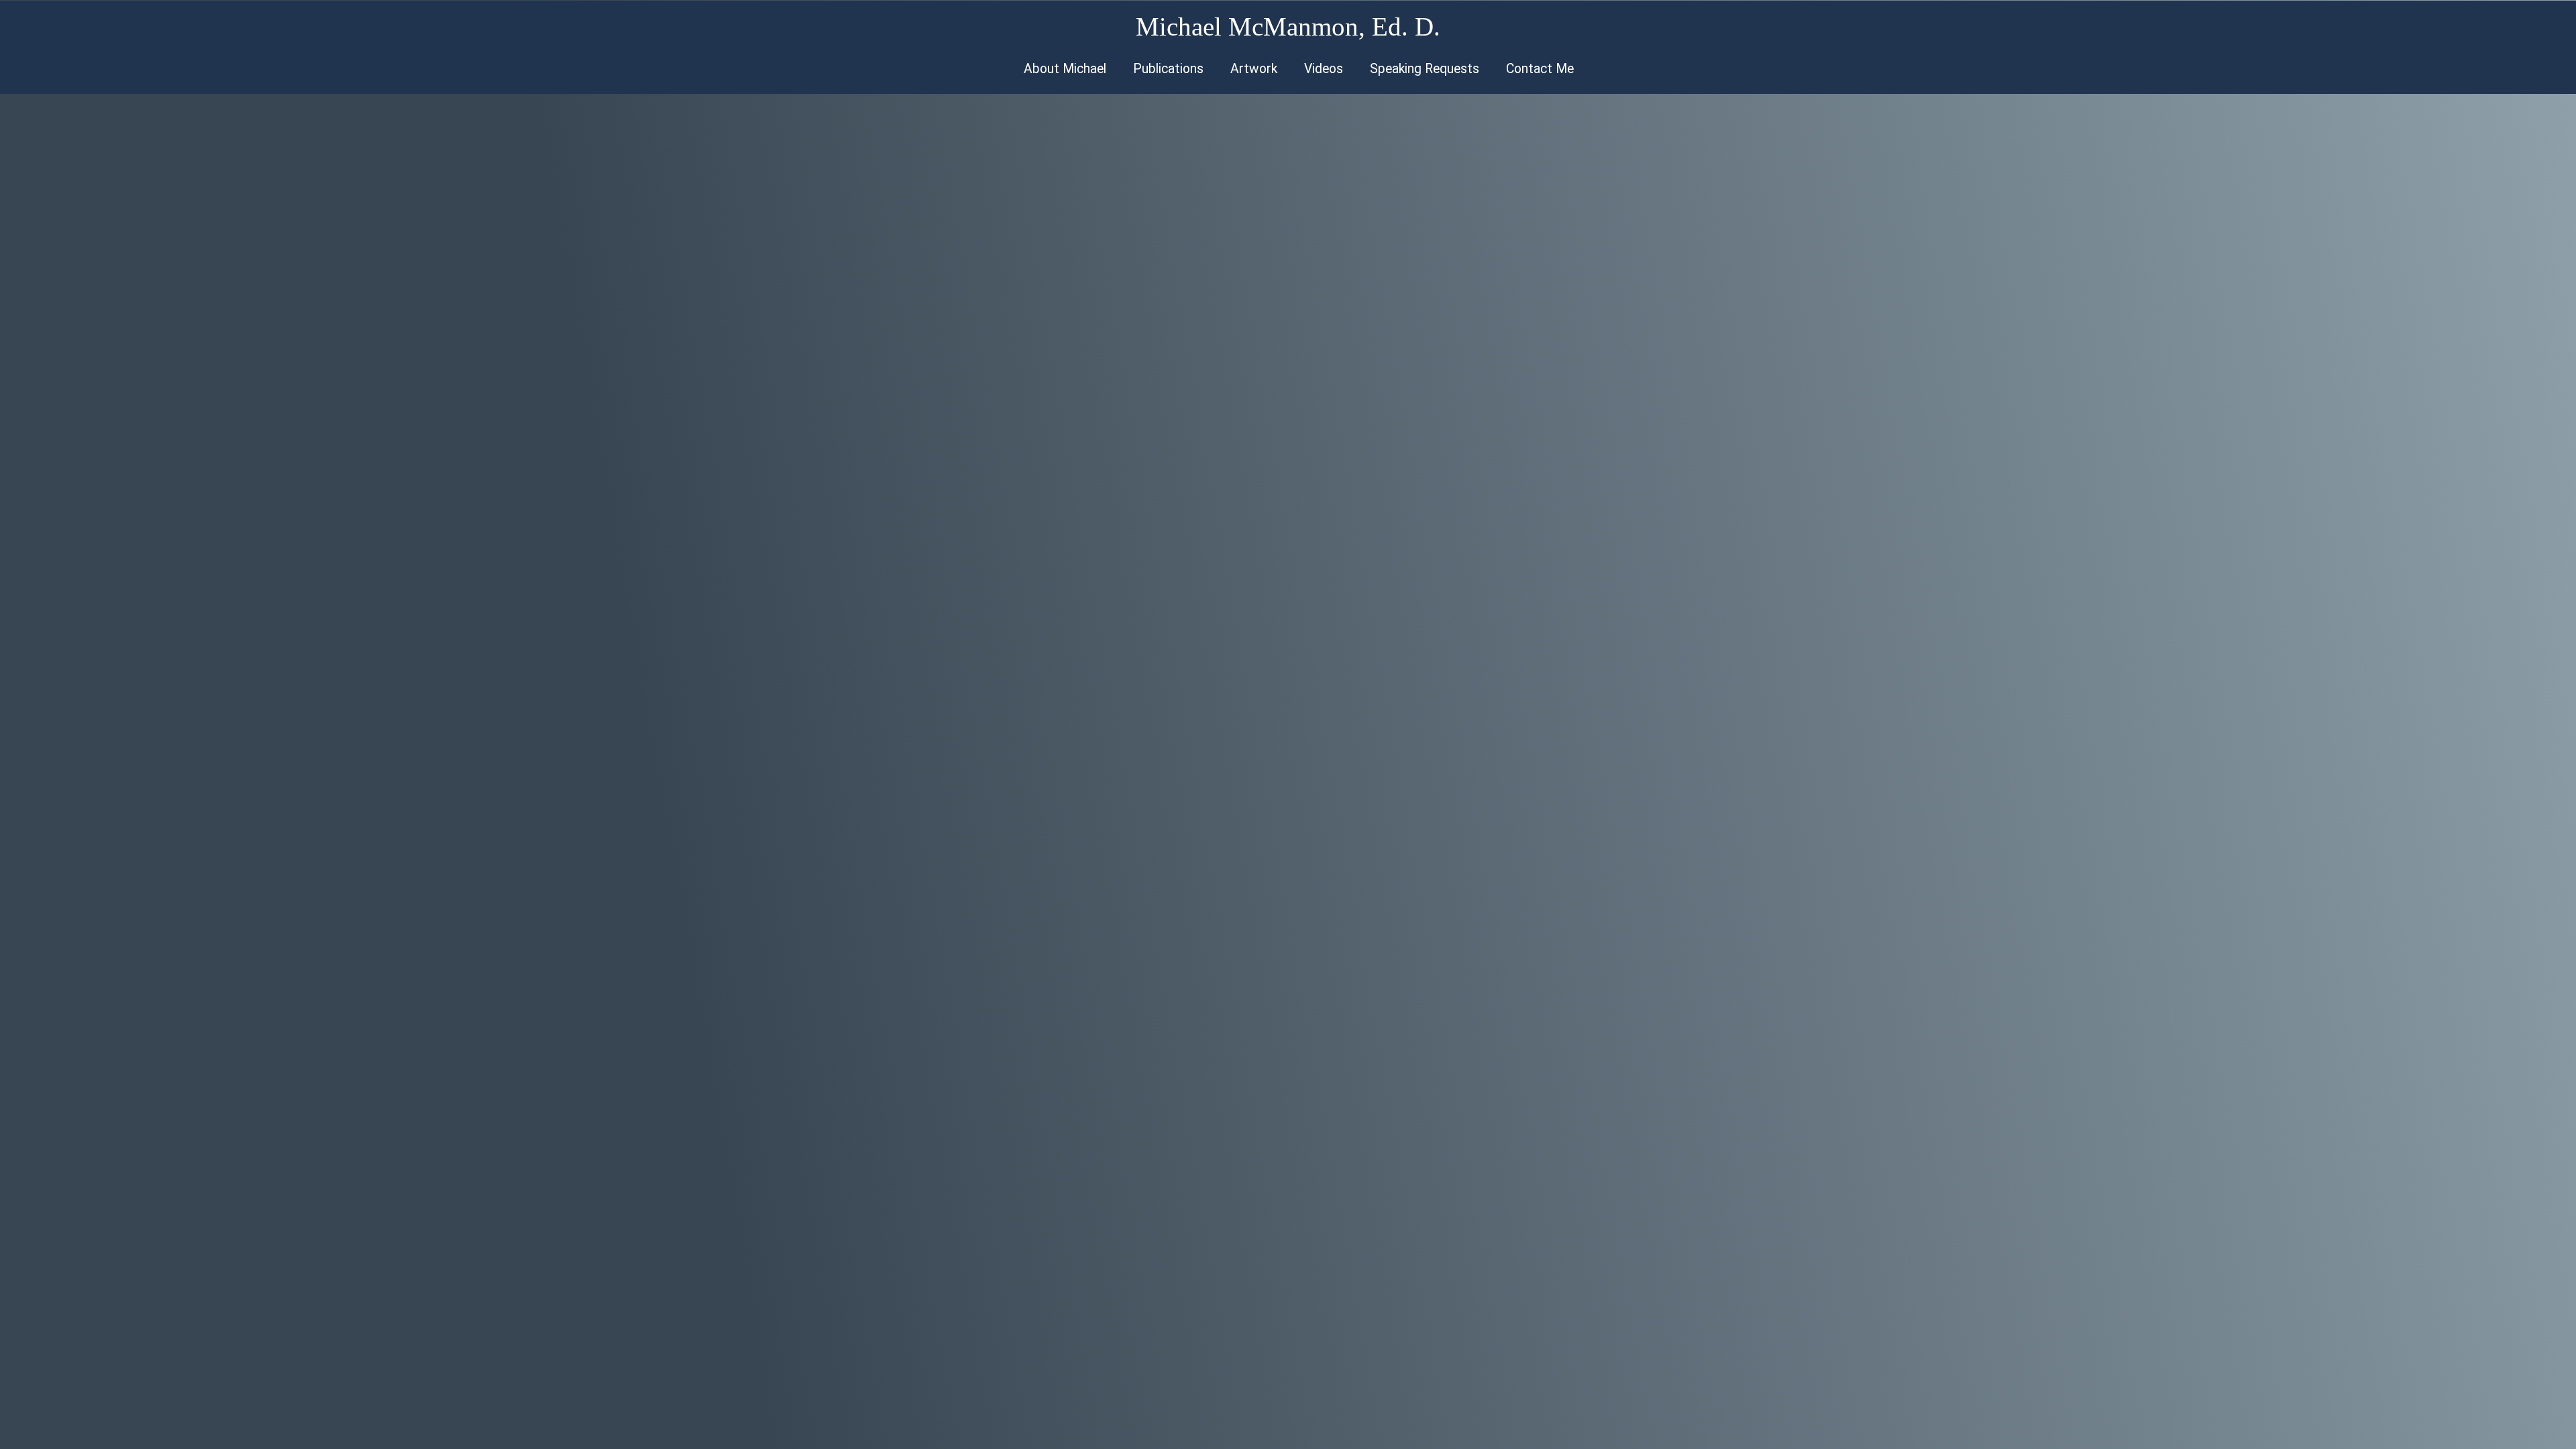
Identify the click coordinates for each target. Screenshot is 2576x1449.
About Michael (1065, 69)
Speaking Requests (1425, 69)
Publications (1168, 69)
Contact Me (1540, 69)
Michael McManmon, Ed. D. (1288, 26)
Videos (1324, 69)
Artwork (1254, 69)
